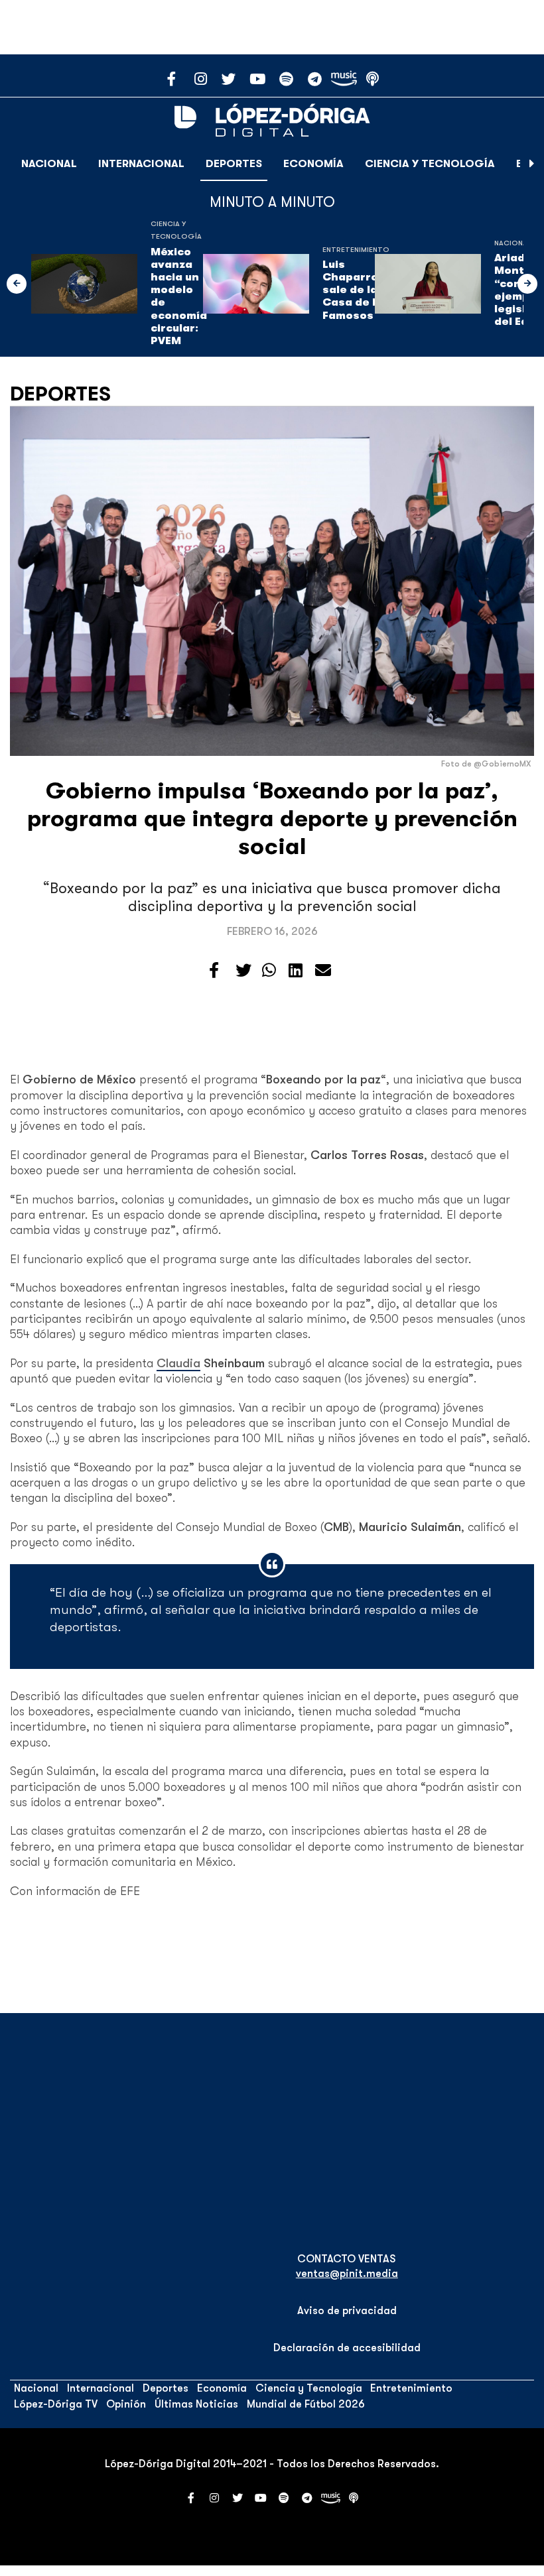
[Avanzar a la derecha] (532, 164)
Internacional (141, 164)
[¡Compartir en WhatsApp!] (269, 971)
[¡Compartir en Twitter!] (243, 971)
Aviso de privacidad (347, 2311)
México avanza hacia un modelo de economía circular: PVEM (179, 296)
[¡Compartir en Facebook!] (214, 971)
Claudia (178, 1363)
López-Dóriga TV (56, 2404)
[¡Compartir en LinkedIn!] (296, 971)
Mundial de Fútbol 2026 (306, 2404)
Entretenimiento (356, 250)
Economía (313, 164)
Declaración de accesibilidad (347, 2348)
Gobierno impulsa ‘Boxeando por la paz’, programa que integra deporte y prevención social (272, 819)
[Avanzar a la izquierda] (17, 284)
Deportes (234, 164)
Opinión (126, 2404)
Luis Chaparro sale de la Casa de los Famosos (356, 290)
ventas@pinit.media (347, 2274)
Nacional (49, 164)
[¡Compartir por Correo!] (323, 971)
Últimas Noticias (196, 2404)
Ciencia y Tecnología (430, 164)
